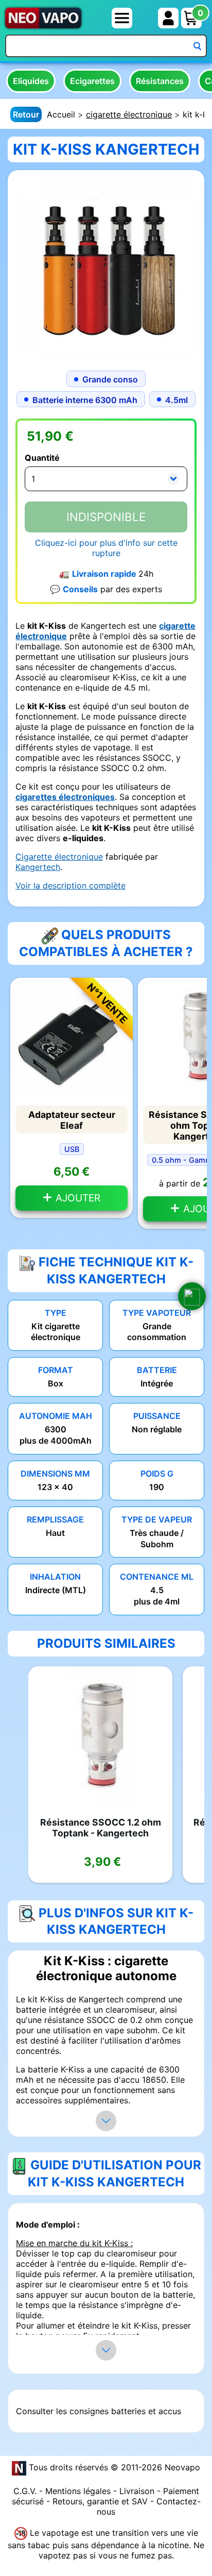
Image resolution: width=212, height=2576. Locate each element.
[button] (192, 1296)
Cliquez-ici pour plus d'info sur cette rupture (106, 548)
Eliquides (31, 81)
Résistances (160, 81)
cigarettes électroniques (65, 797)
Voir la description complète (70, 885)
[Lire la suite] (106, 2121)
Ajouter (77, 1198)
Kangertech (38, 867)
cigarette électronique (129, 114)
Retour (26, 114)
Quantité (42, 458)
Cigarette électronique (59, 857)
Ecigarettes (92, 81)
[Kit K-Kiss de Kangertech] (106, 267)
